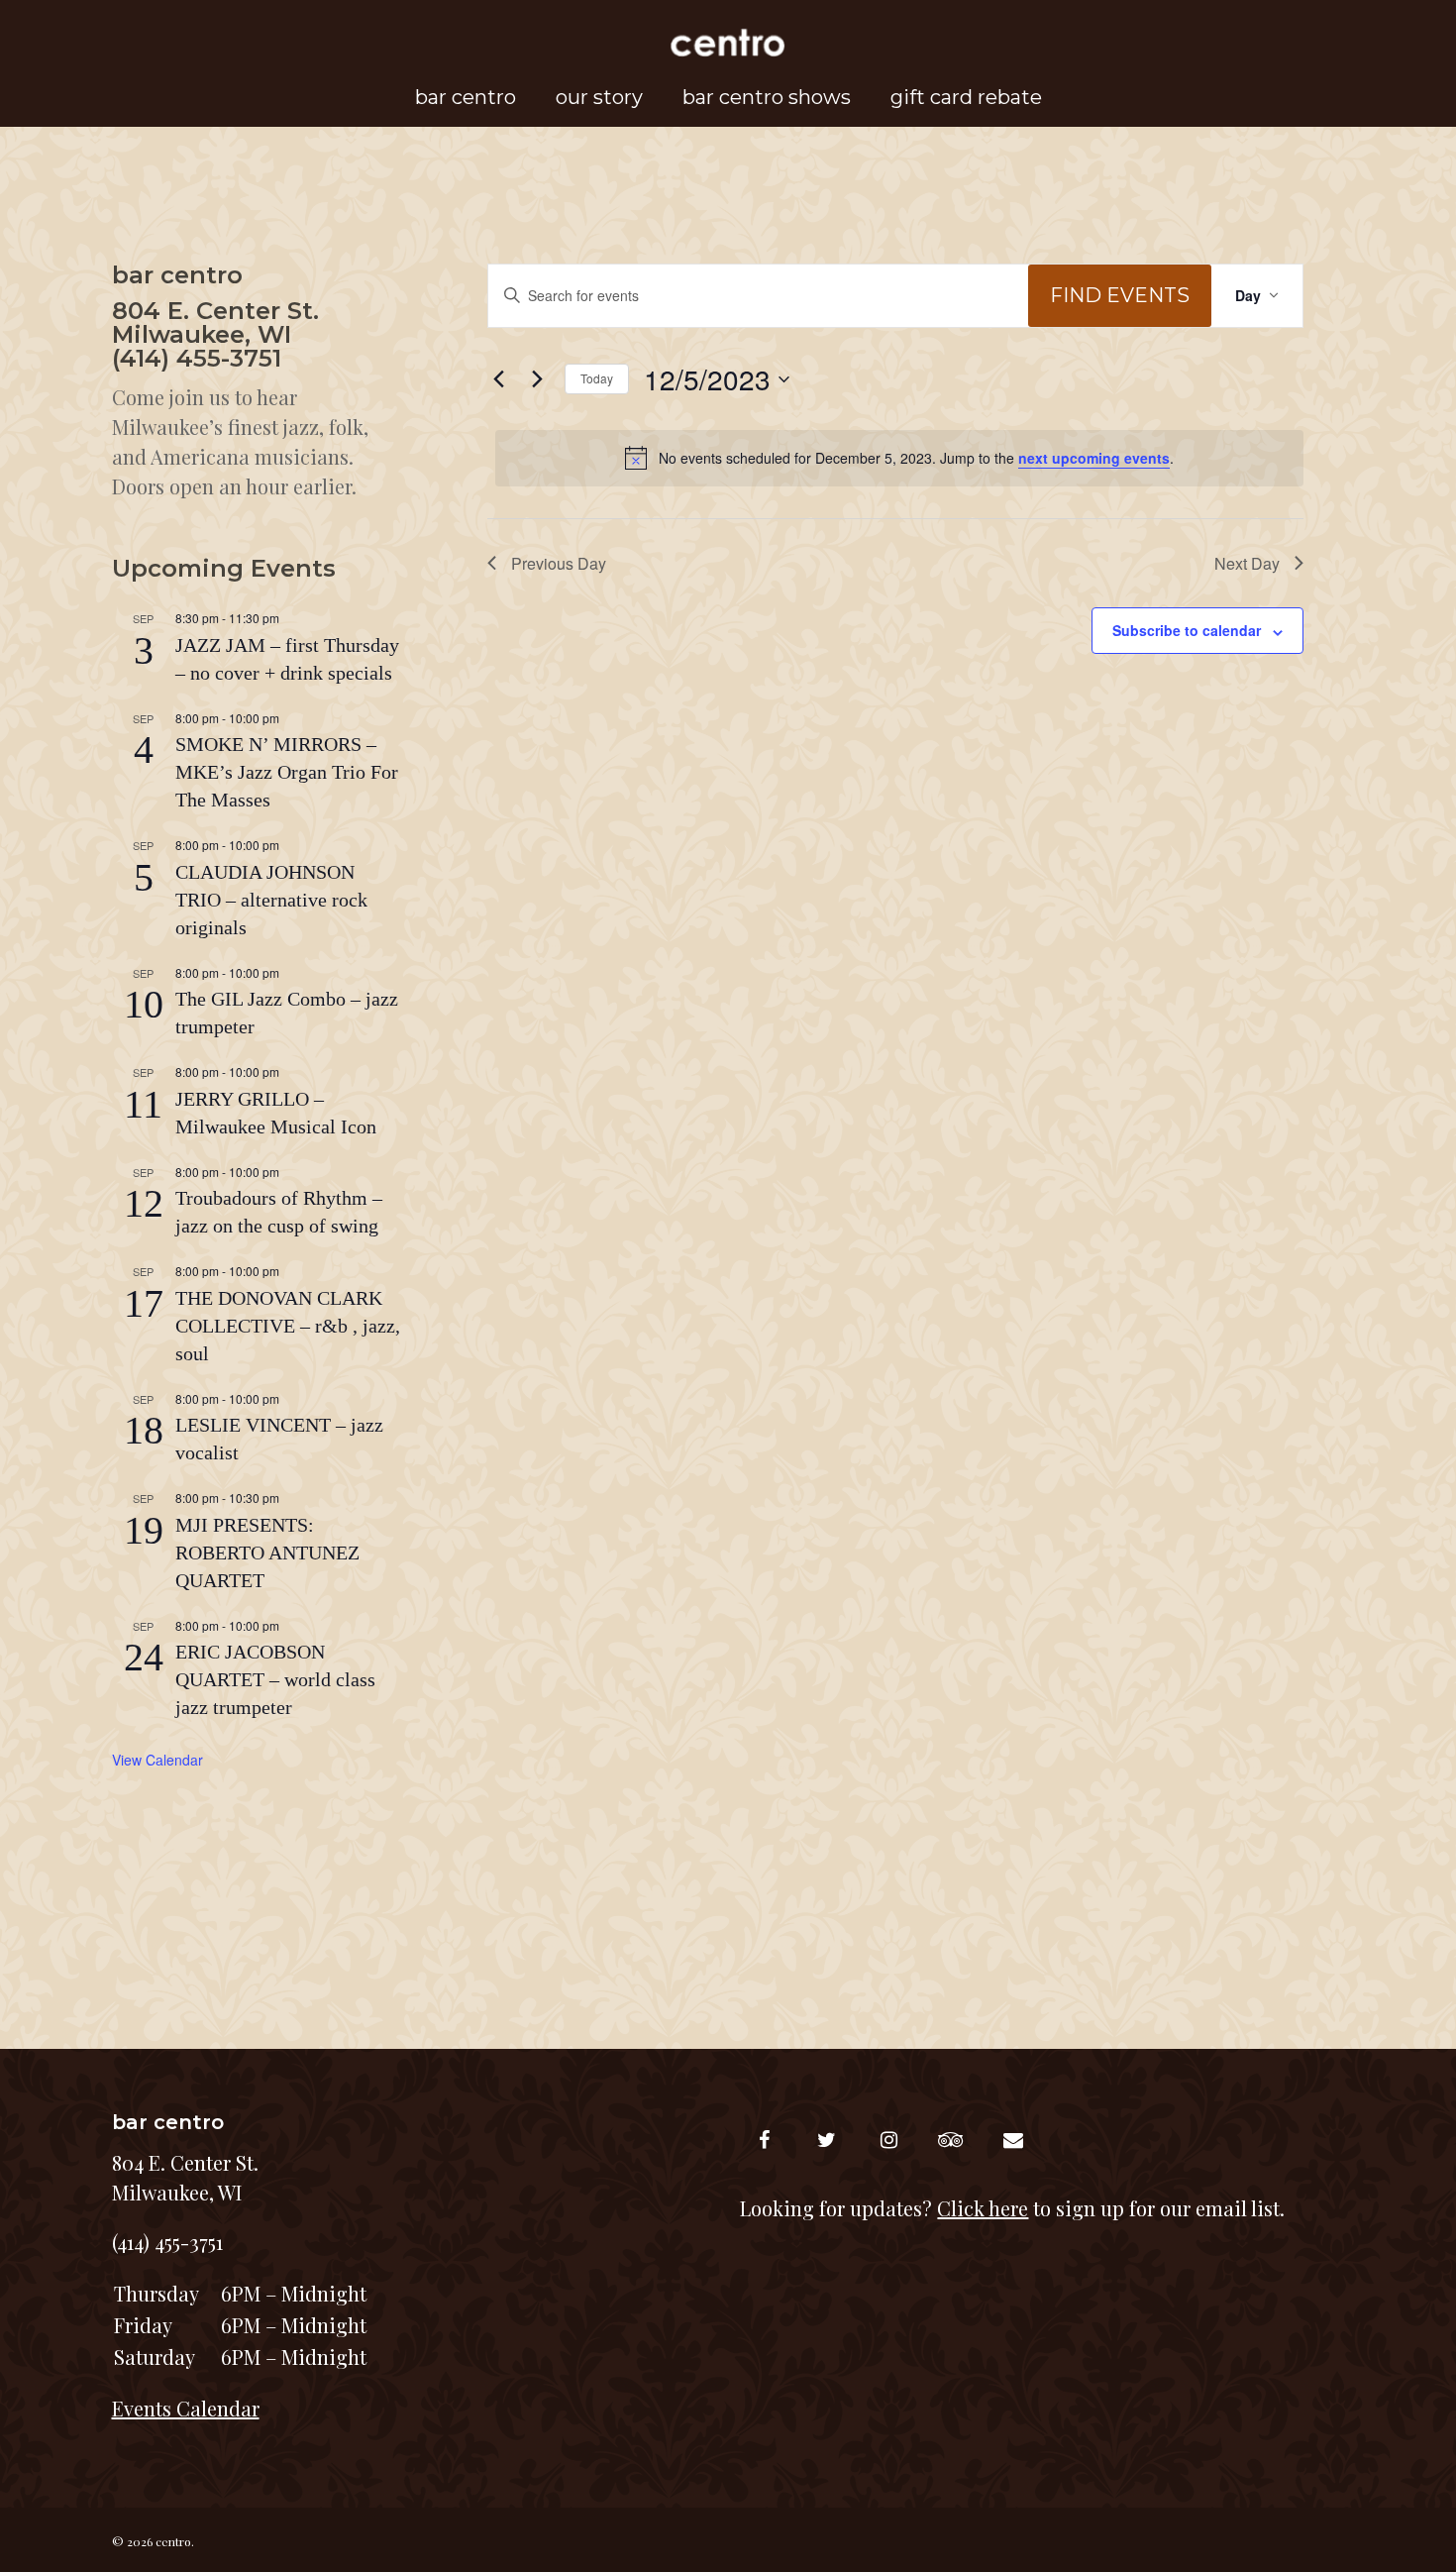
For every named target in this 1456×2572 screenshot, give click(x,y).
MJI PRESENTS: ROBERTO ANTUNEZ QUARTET (267, 1553)
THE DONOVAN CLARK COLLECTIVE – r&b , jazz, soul (288, 1326)
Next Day (1247, 563)
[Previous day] (499, 379)
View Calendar (157, 1760)
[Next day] (538, 379)
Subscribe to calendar (1187, 630)
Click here (983, 2208)
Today (597, 378)
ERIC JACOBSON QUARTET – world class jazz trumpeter (275, 1679)
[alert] (899, 458)
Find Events (1120, 295)
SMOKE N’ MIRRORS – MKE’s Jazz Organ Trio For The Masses (287, 772)
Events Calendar (186, 2408)
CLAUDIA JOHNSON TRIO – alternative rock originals (271, 900)
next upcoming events (1094, 458)
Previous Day (559, 563)
